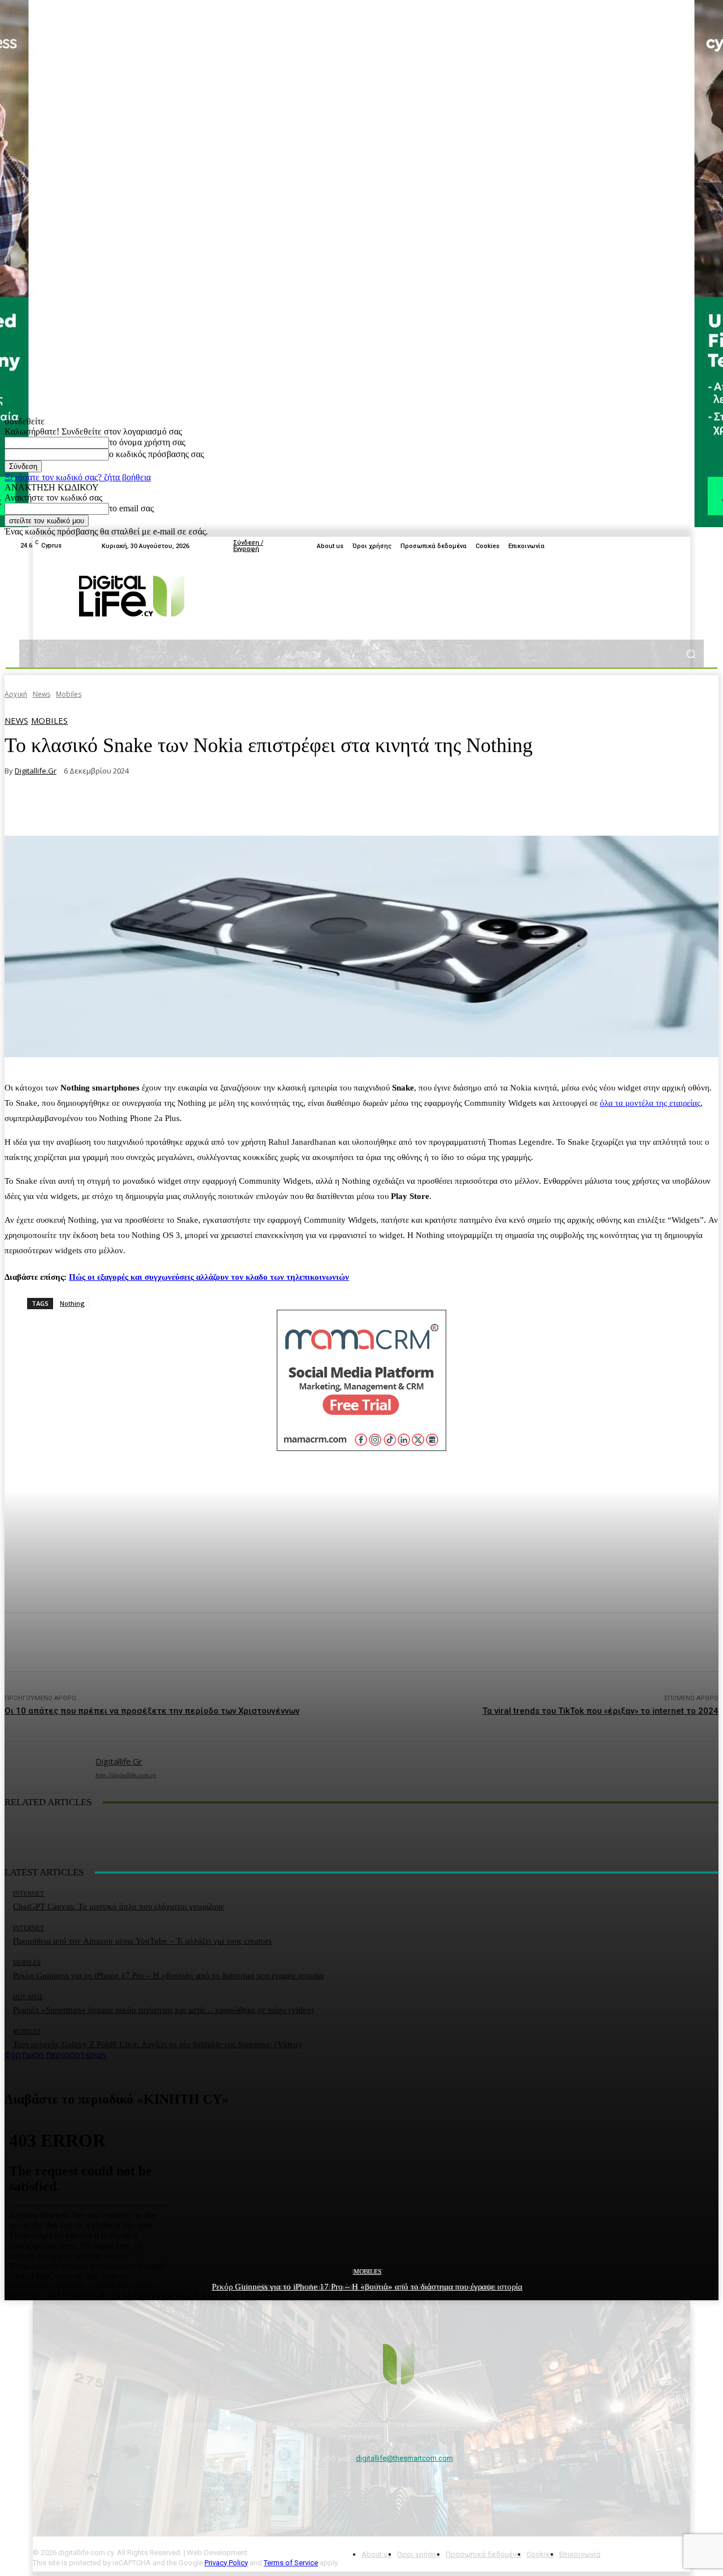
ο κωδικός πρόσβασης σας (156, 454)
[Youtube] (670, 546)
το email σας (131, 508)
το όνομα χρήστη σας (147, 442)
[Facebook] (643, 546)
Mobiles (367, 2271)
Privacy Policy (226, 2563)
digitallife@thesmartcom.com (404, 2458)
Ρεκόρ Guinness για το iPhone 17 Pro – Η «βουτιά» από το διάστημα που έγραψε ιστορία (367, 2287)
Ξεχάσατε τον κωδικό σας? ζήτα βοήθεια (78, 477)
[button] (691, 653)
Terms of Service (291, 2563)
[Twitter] (656, 546)
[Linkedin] (697, 546)
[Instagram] (683, 546)
